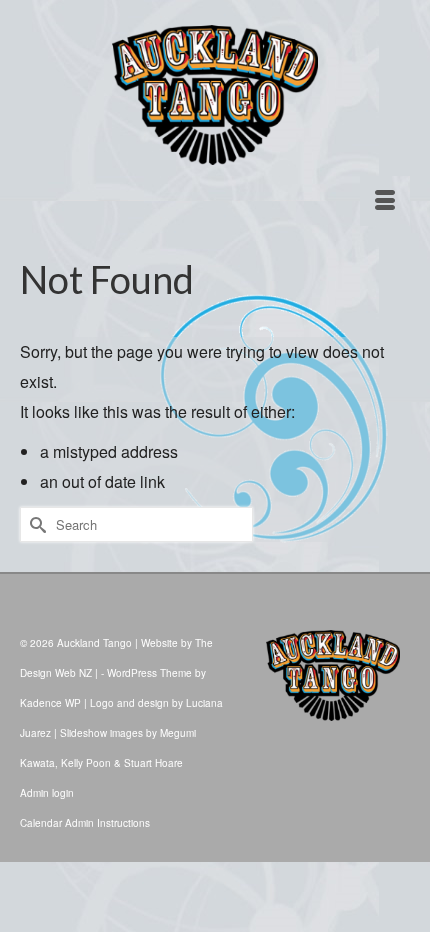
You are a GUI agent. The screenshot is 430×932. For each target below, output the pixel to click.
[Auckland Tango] (215, 95)
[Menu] (385, 201)
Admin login (47, 793)
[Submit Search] (35, 524)
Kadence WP (50, 703)
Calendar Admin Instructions (85, 823)
